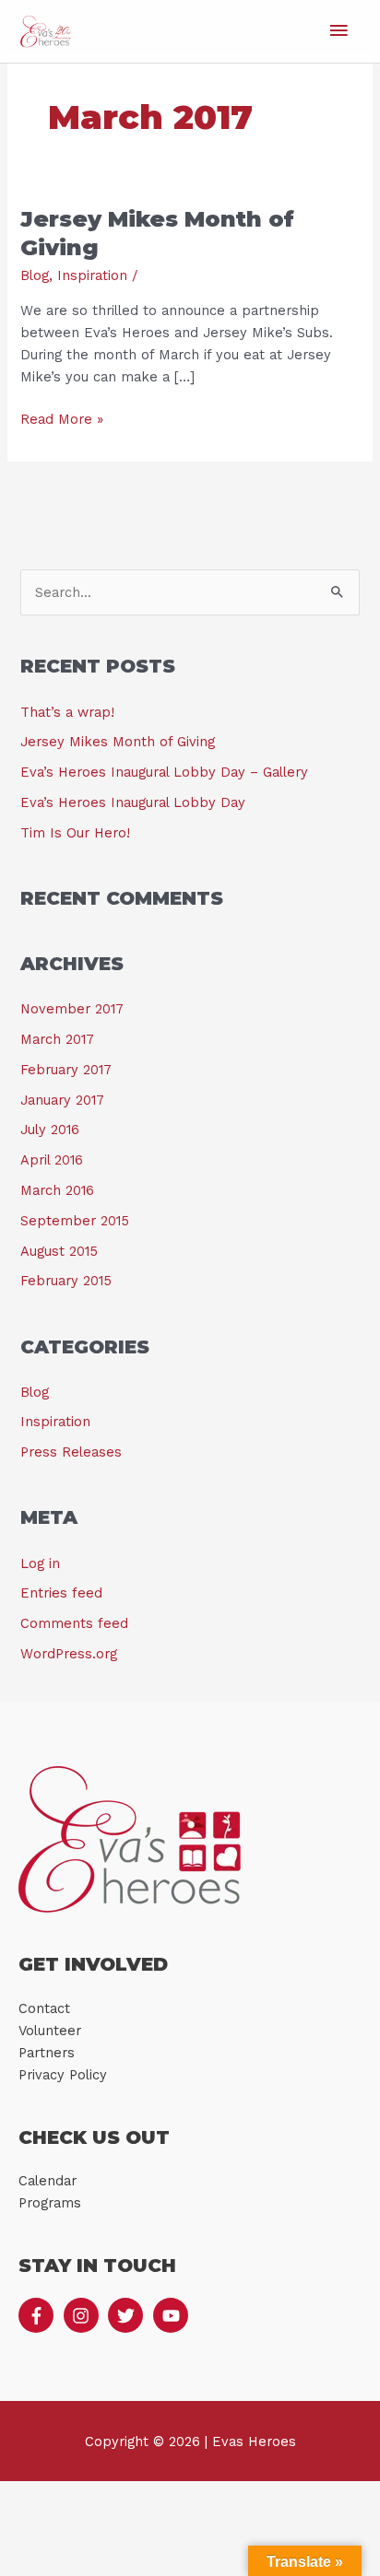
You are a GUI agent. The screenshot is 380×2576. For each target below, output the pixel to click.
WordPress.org (69, 1654)
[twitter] (128, 2315)
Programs (50, 2203)
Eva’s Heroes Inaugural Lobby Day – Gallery (164, 772)
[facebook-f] (39, 2315)
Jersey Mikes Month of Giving (118, 742)
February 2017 (66, 1070)
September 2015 (75, 1221)
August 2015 (59, 1251)
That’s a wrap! (67, 712)
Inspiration (92, 275)
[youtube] (173, 2315)
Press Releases (71, 1452)
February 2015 (66, 1281)
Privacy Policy (63, 2075)
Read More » (62, 418)
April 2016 (52, 1160)
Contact (44, 2008)
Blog (35, 275)
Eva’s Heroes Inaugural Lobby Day (133, 802)
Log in (40, 1563)
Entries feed (61, 1593)
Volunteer (50, 2031)
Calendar (47, 2181)
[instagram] (84, 2315)
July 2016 (50, 1130)
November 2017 (72, 1009)
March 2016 (57, 1190)
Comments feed (74, 1623)
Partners (47, 2053)
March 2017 (57, 1039)
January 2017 (62, 1100)
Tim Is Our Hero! (75, 833)
